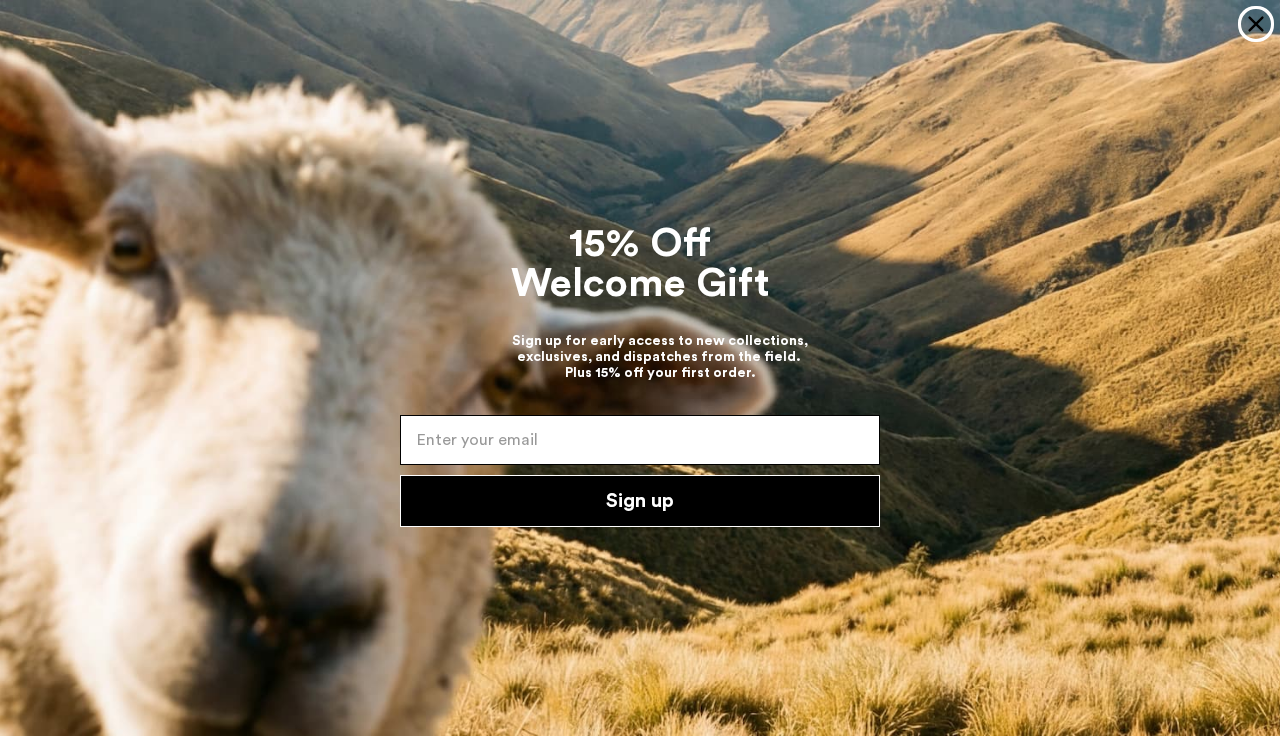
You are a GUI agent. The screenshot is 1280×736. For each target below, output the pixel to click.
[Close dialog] (1256, 24)
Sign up (640, 501)
